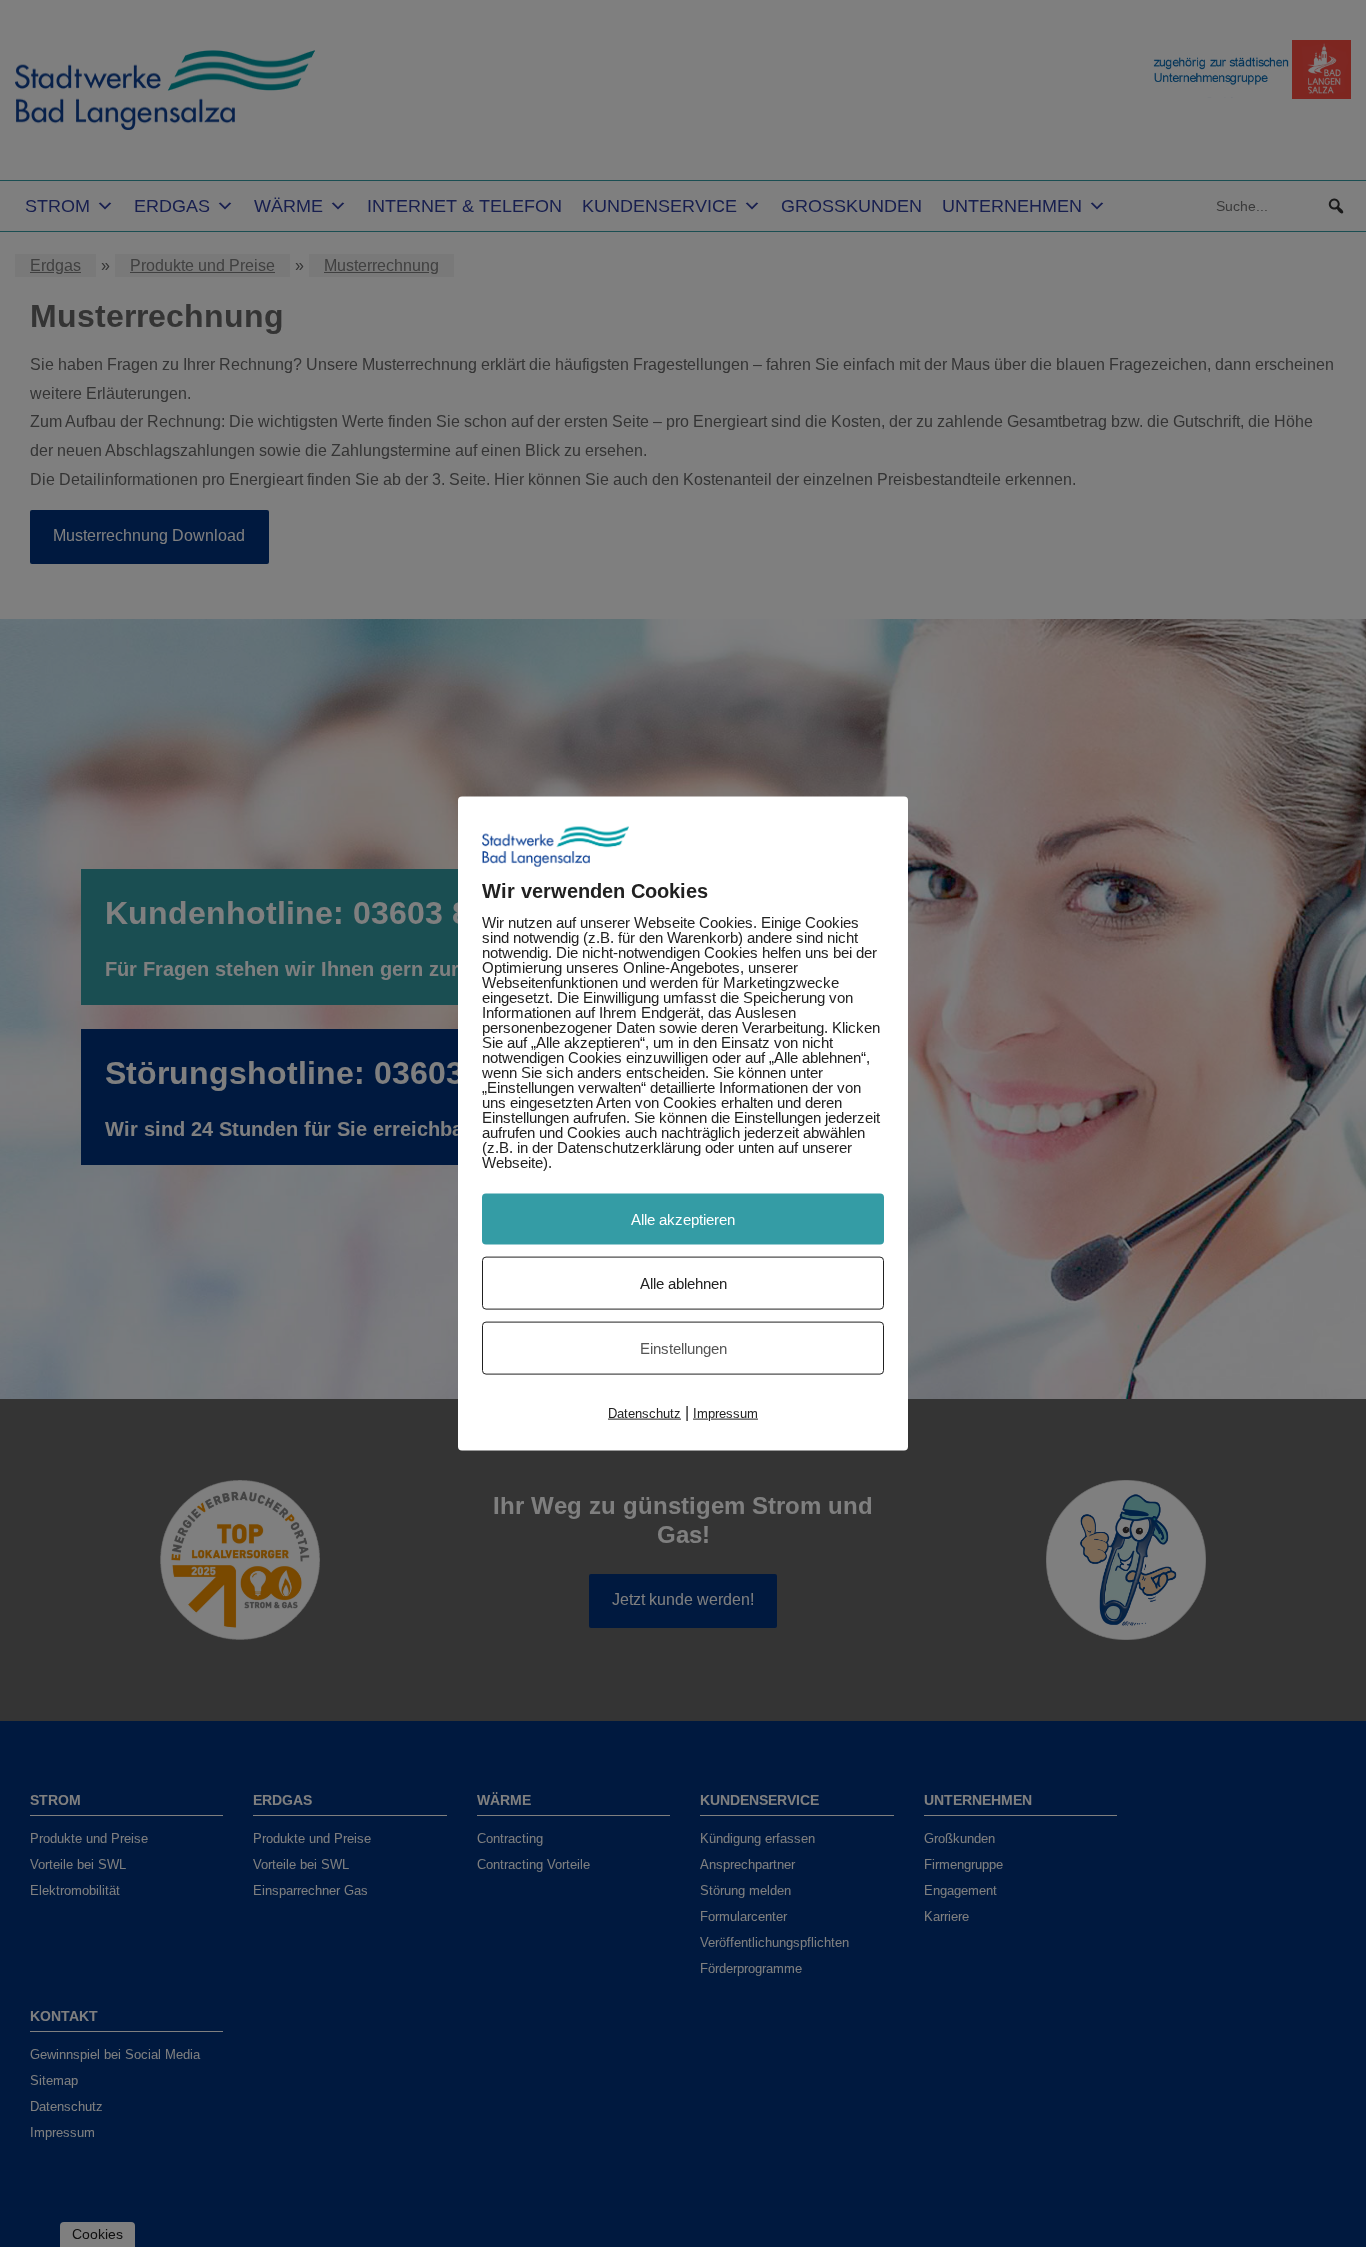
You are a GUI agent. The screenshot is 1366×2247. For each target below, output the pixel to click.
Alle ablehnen (683, 1282)
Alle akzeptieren (683, 1218)
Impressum (725, 1412)
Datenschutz (644, 1412)
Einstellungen (683, 1347)
